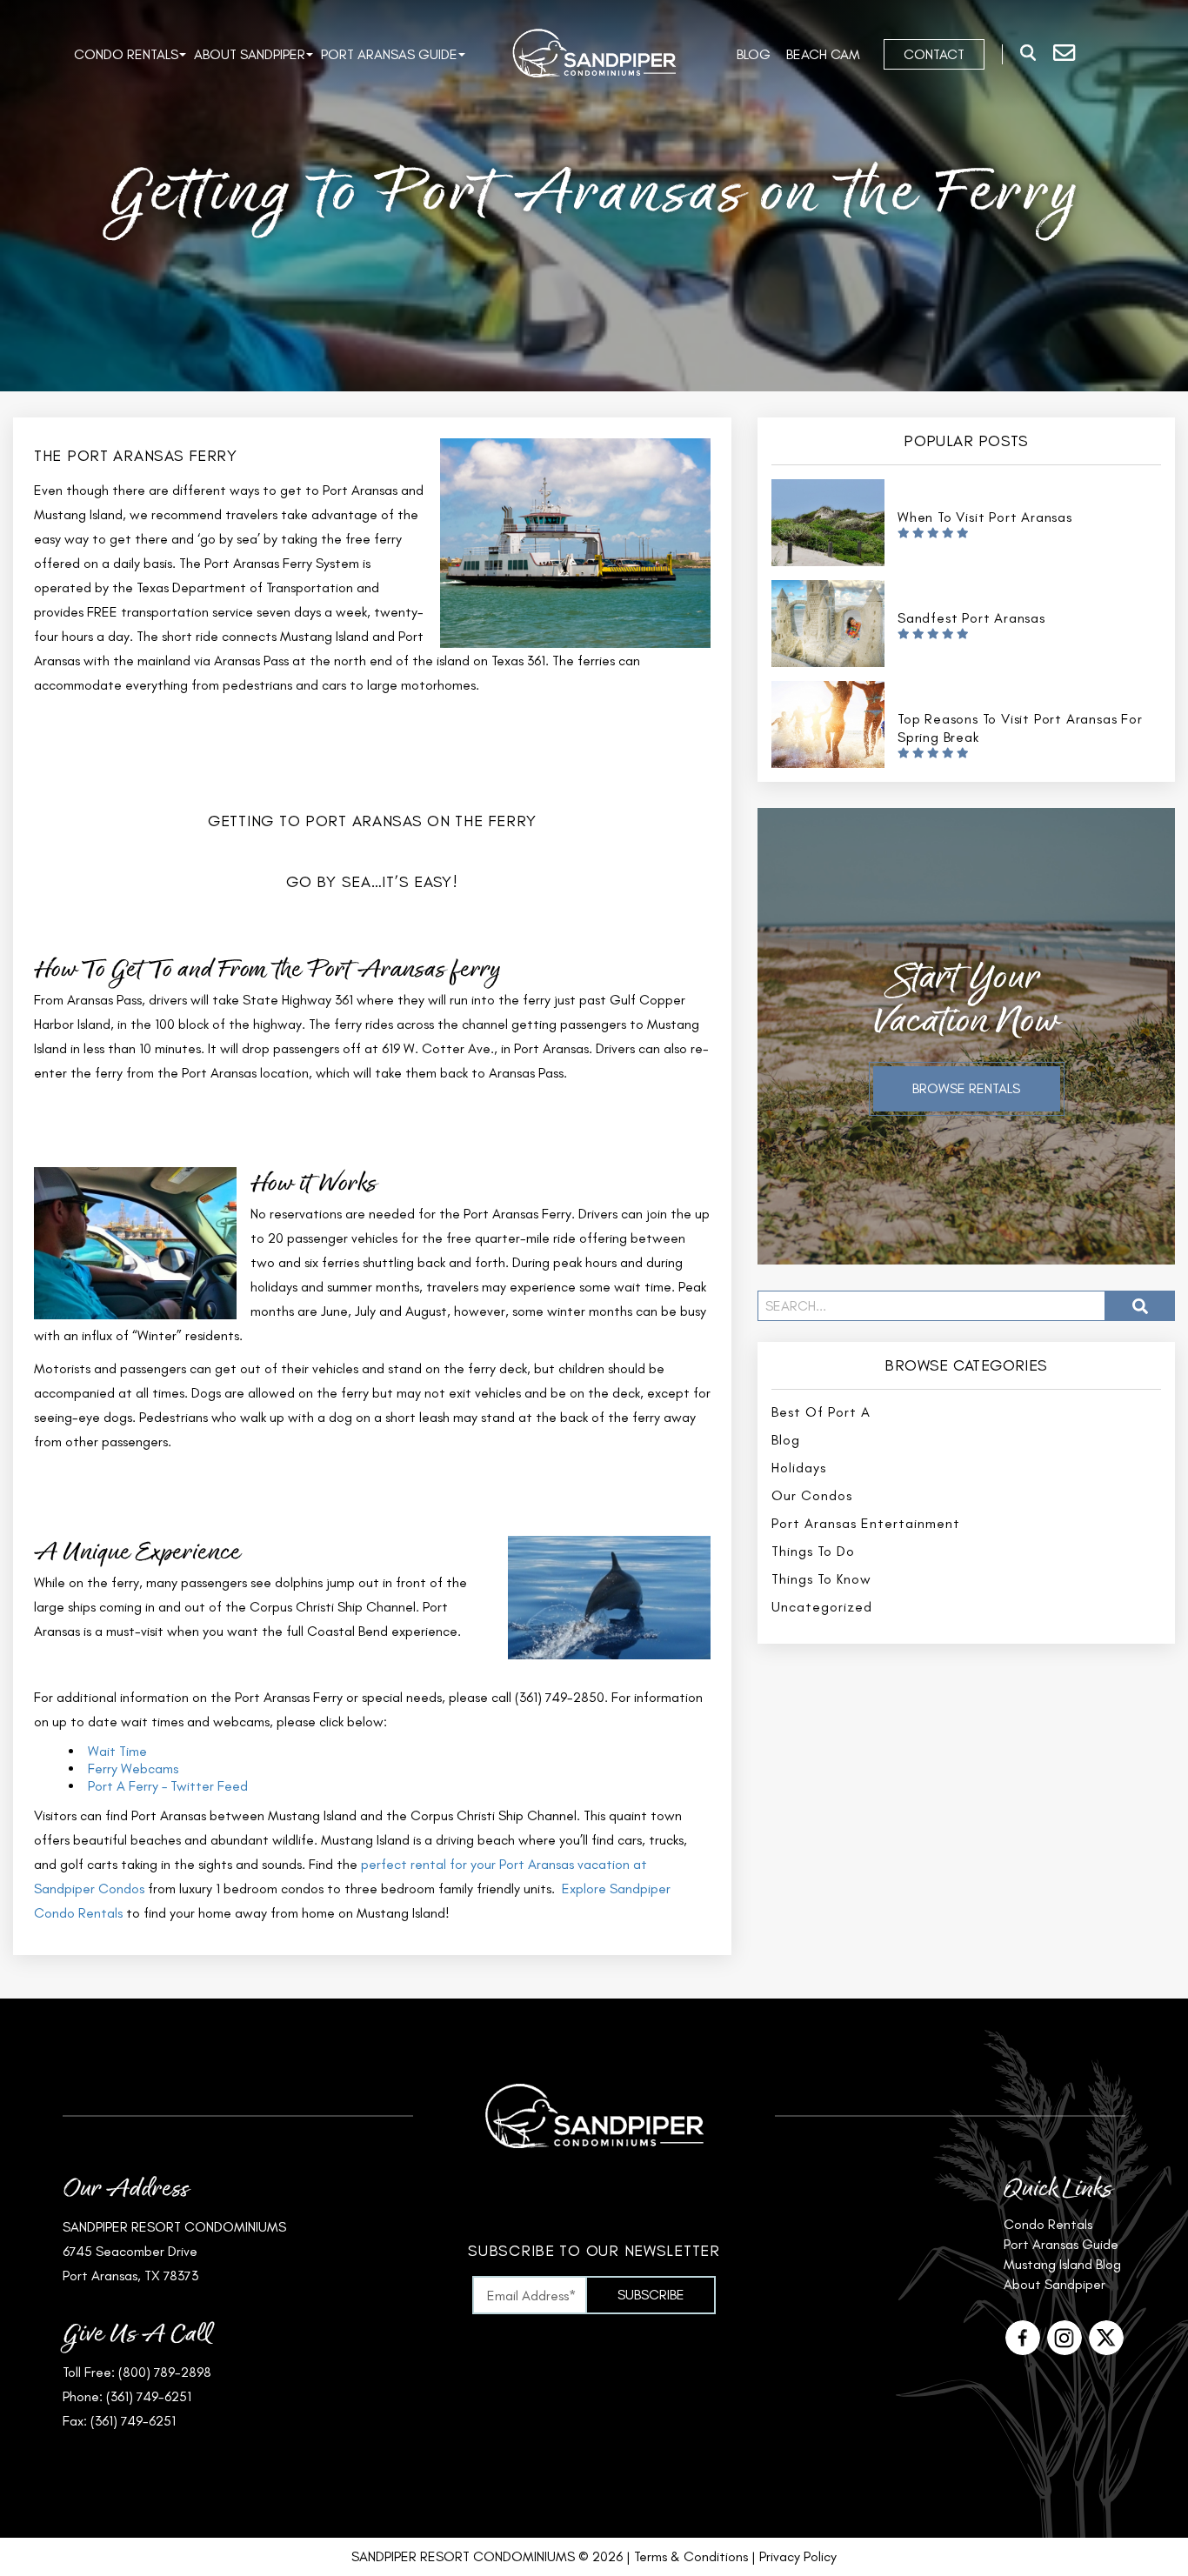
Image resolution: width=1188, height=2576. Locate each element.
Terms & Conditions (691, 2556)
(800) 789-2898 (165, 2372)
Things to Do (813, 1551)
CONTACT (934, 54)
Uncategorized (822, 1607)
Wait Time (117, 1751)
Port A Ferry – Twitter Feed (168, 1786)
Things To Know (821, 1579)
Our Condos (812, 1495)
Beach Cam (823, 54)
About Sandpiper (250, 54)
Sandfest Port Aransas (971, 618)
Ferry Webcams (133, 1768)
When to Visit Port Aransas (985, 517)
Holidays (799, 1468)
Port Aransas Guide (389, 54)
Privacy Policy (798, 2556)
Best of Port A (821, 1412)
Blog (754, 54)
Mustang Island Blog (1062, 2264)
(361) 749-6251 (149, 2396)
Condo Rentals (126, 54)
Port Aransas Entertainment (866, 1523)
